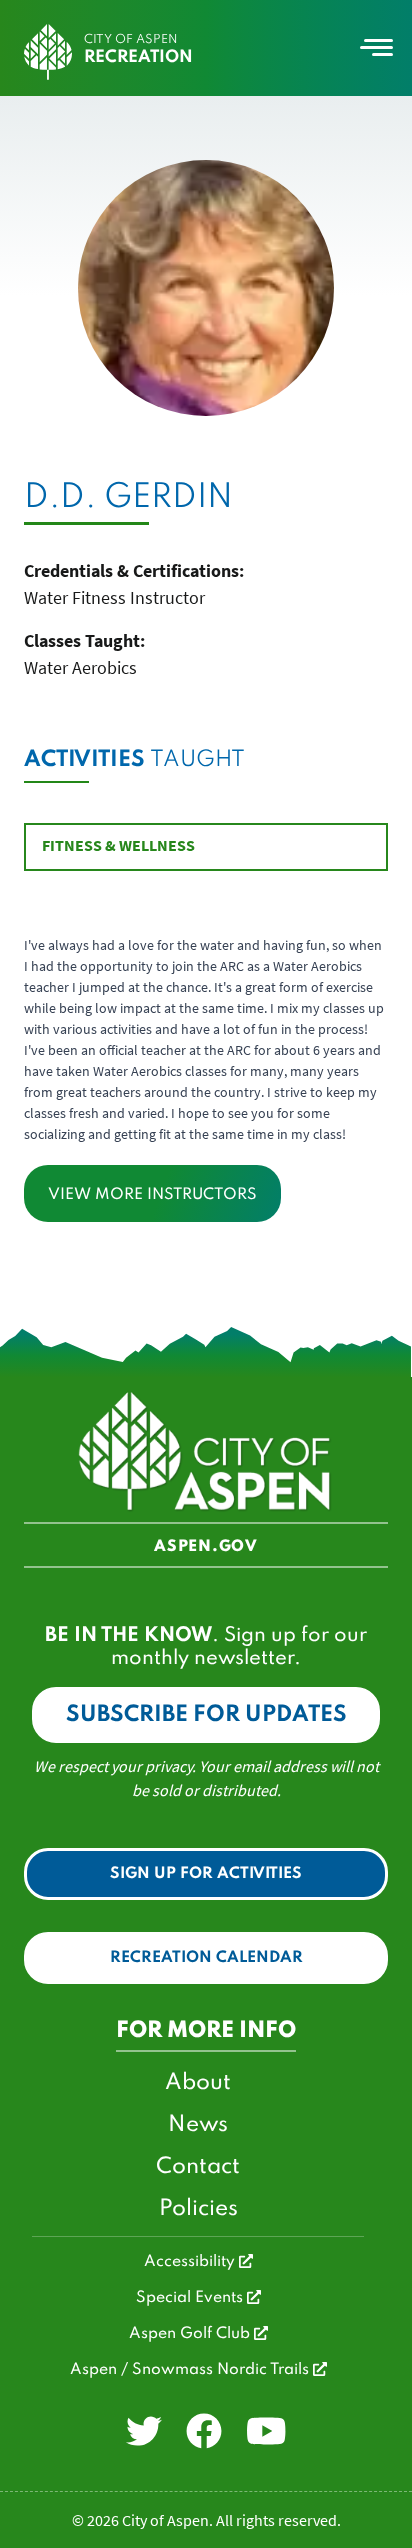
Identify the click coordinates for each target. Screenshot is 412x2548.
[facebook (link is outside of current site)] (204, 2432)
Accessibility (191, 2262)
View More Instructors (152, 1195)
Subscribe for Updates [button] (206, 1715)
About (198, 2083)
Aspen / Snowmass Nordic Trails (191, 2370)
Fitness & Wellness (118, 845)
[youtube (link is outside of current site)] (266, 2432)
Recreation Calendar (206, 1958)
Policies (198, 2209)
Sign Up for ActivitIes (206, 1874)
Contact (198, 2167)
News (198, 2125)
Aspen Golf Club (191, 2334)
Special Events (191, 2298)
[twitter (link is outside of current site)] (144, 2432)
